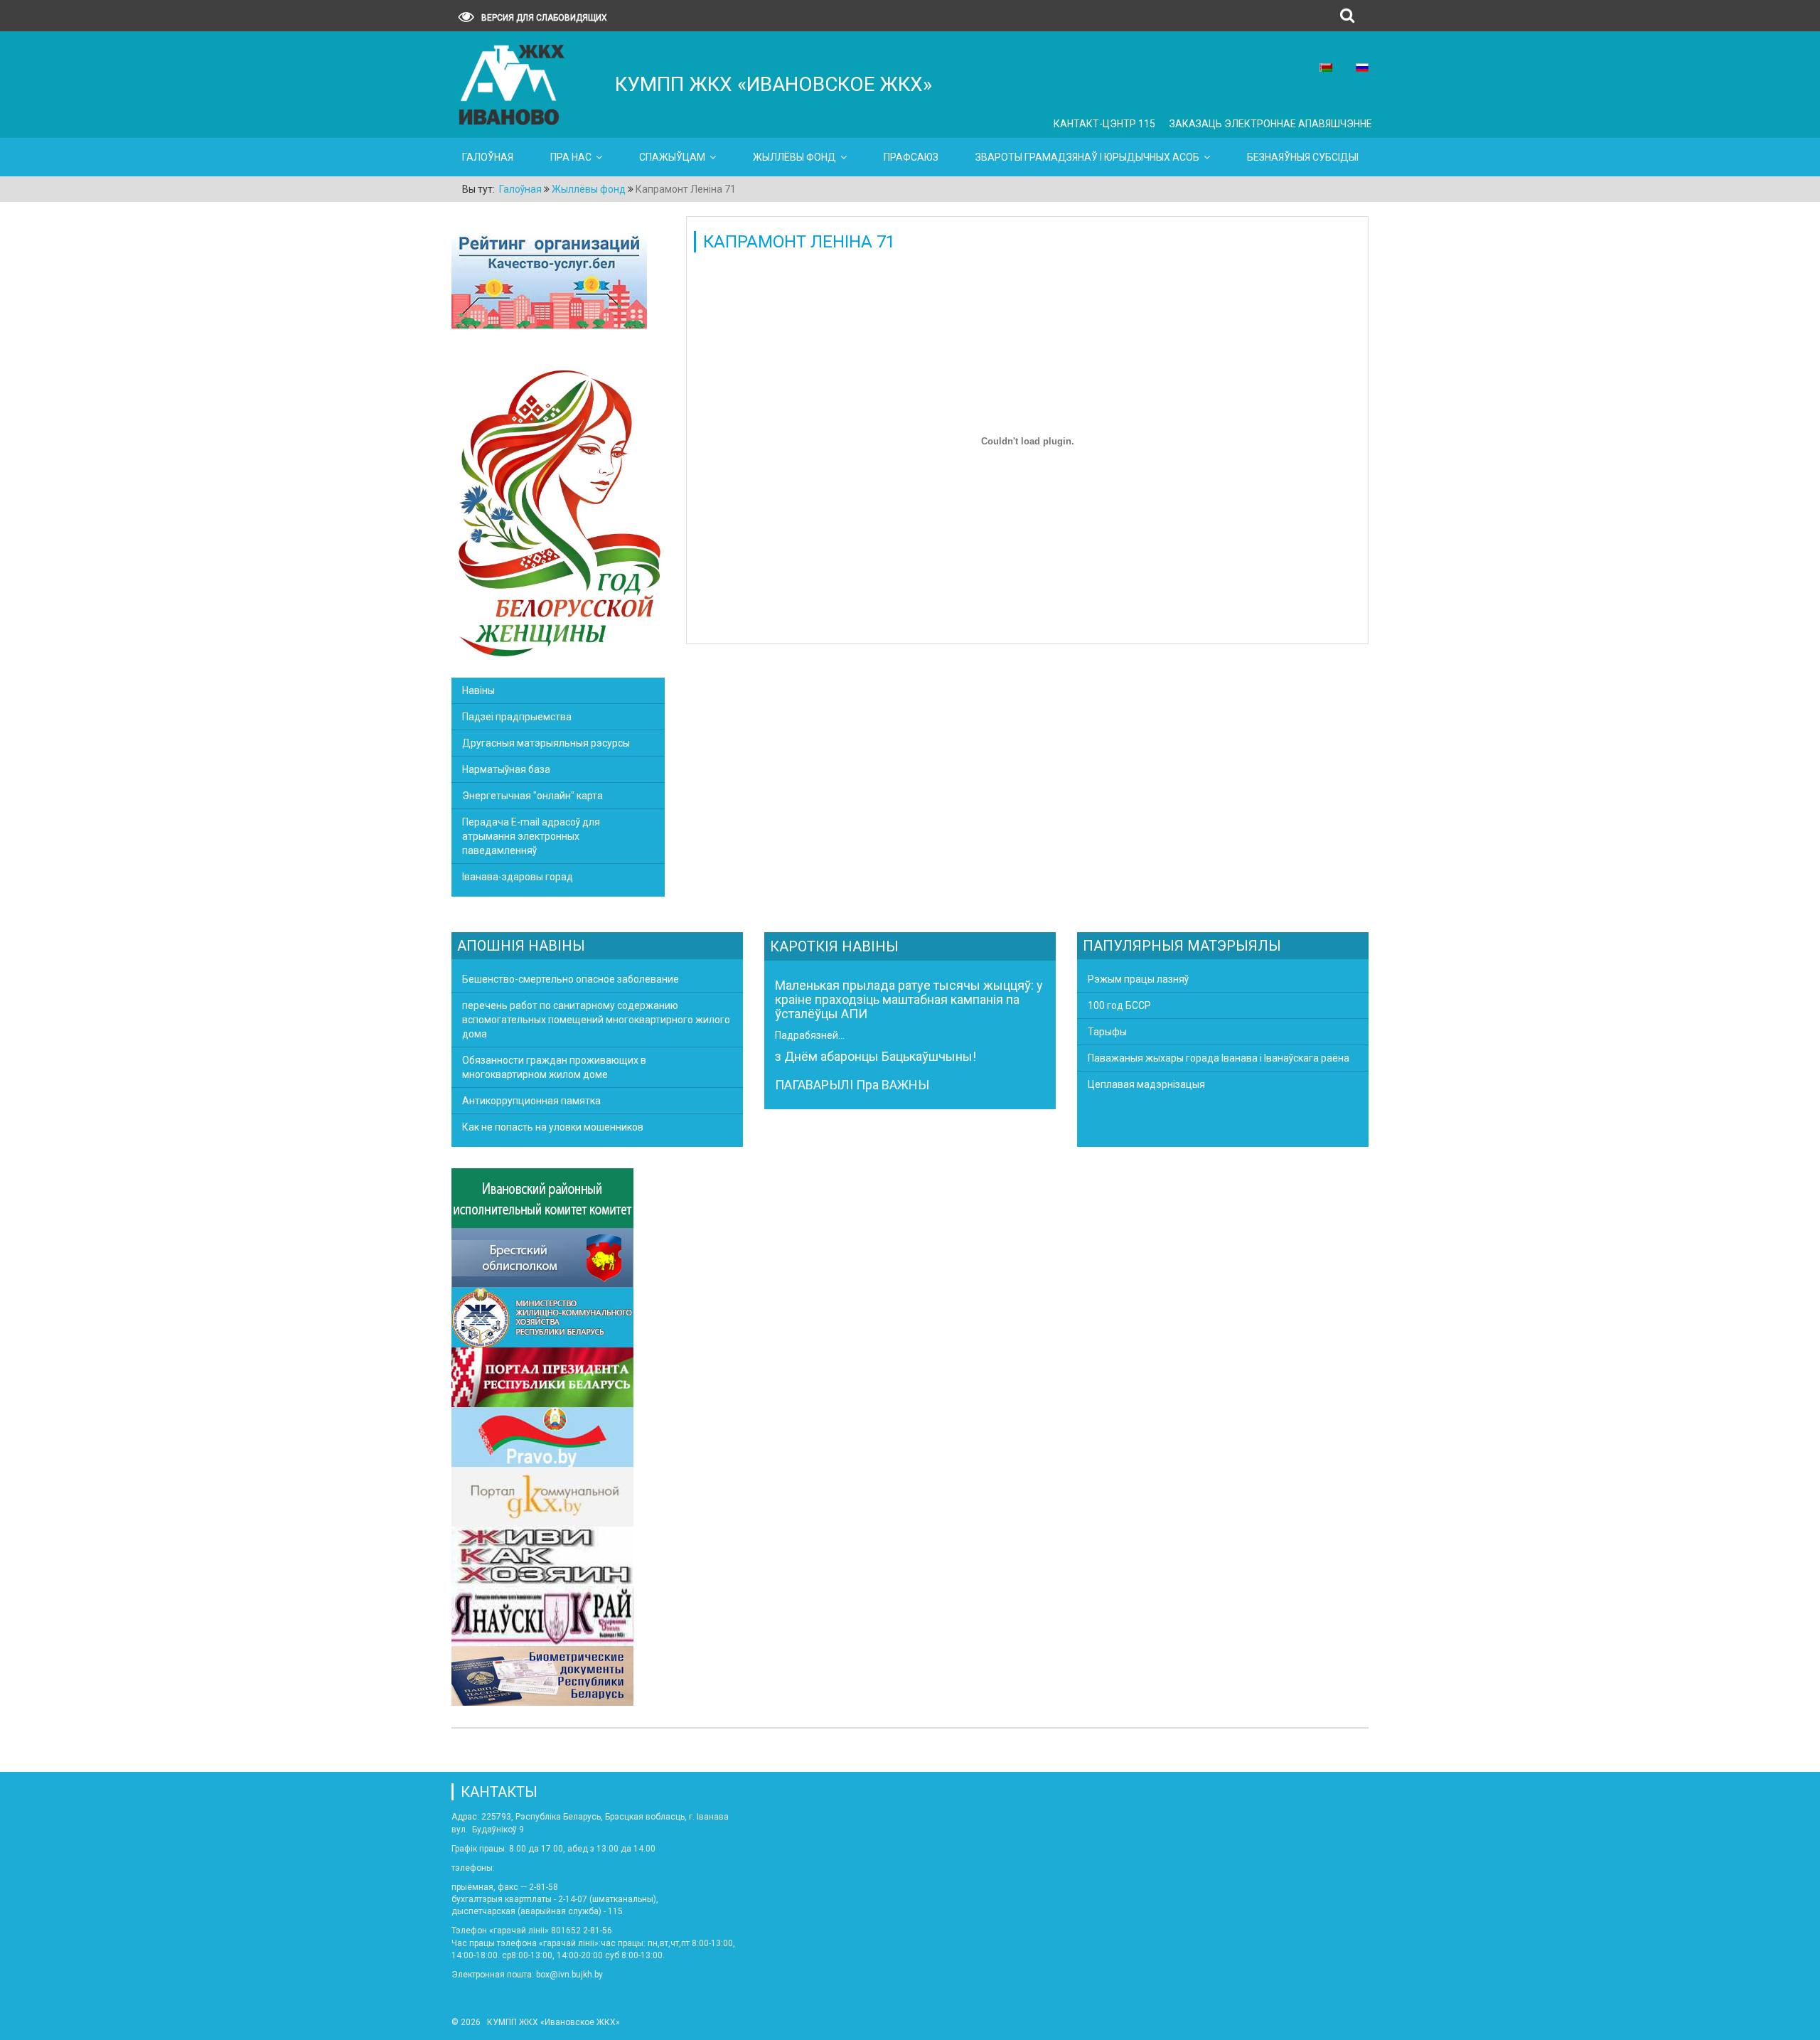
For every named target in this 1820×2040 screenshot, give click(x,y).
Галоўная (488, 157)
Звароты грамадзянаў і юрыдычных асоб (1087, 157)
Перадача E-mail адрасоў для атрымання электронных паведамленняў (531, 836)
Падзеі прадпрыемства (517, 717)
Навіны (478, 690)
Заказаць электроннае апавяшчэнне (1271, 124)
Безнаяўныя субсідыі (1303, 157)
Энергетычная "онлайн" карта (532, 796)
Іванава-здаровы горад (518, 877)
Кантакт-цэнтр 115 (1104, 124)
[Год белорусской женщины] (558, 511)
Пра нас (571, 157)
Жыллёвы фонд (794, 157)
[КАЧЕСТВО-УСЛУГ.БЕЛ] (549, 280)
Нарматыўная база (506, 769)
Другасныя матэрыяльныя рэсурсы (546, 743)
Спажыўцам (672, 157)
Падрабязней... (810, 1035)
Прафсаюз (911, 157)
